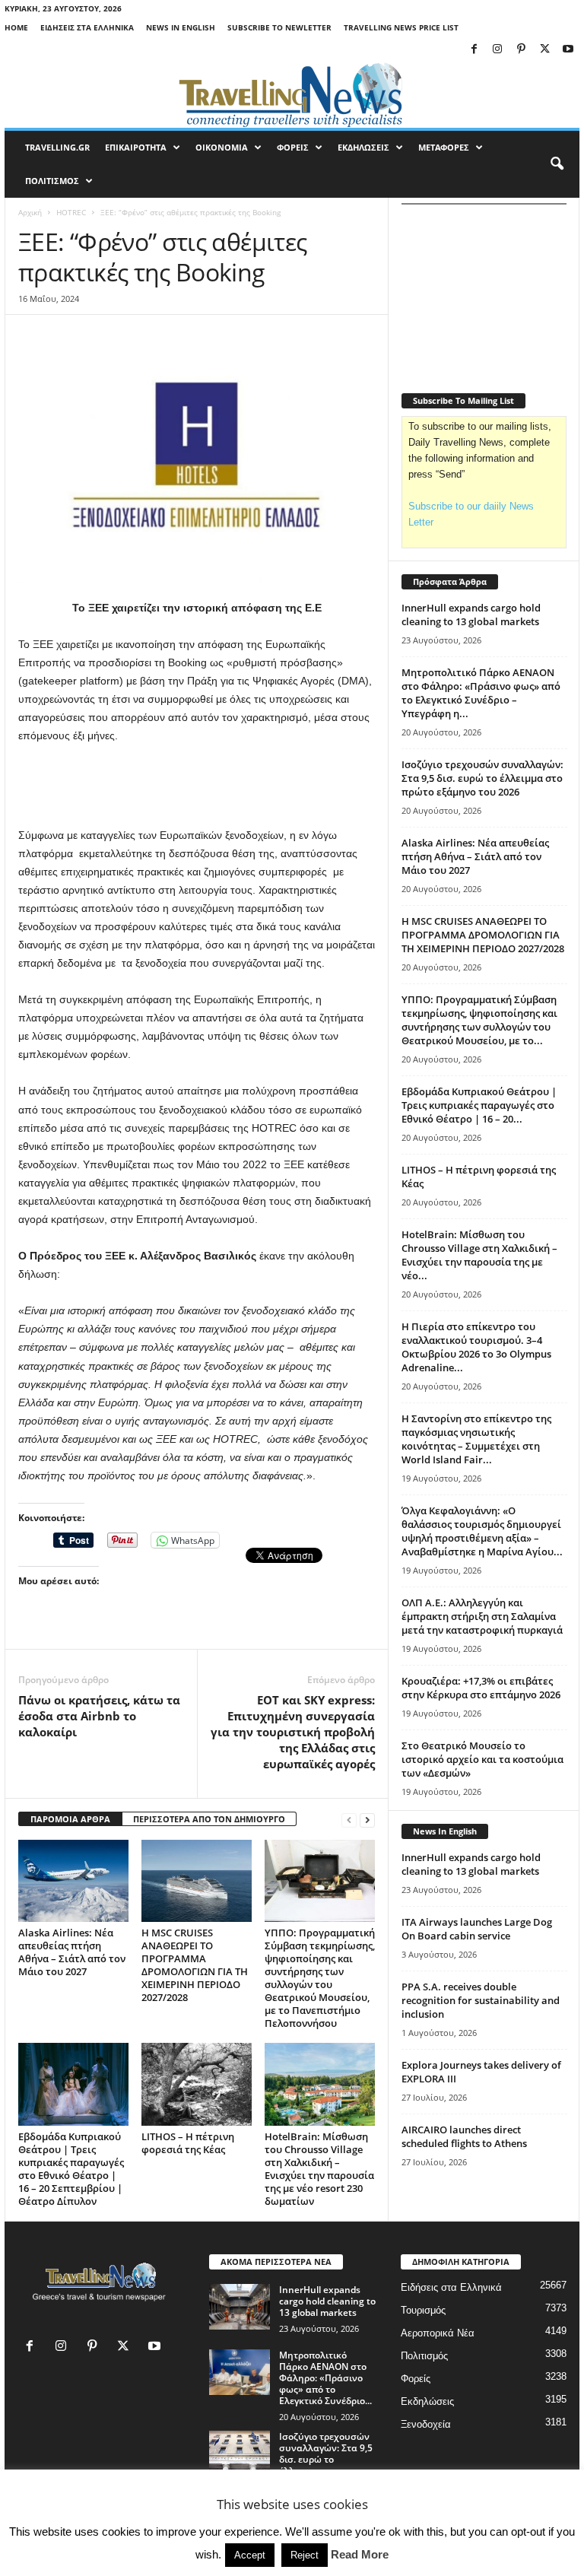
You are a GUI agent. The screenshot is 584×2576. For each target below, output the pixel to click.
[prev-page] (349, 1820)
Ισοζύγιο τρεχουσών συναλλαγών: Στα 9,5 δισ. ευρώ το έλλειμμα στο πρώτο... (326, 2459)
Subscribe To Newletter (279, 27)
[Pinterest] (521, 50)
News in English (181, 27)
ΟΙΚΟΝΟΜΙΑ (222, 147)
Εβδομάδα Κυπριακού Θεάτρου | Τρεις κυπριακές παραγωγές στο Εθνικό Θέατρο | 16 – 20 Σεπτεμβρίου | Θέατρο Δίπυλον (71, 2169)
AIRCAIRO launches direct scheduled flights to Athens (464, 2136)
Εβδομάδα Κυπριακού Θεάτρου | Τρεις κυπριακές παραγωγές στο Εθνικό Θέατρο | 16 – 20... (479, 1105)
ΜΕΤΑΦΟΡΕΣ (444, 147)
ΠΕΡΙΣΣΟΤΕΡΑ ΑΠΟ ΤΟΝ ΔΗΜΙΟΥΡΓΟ (209, 1819)
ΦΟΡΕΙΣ (293, 147)
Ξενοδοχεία (426, 2424)
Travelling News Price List (401, 27)
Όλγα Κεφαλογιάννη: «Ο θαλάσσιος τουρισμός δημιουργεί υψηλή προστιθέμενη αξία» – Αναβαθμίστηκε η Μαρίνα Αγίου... (482, 1531)
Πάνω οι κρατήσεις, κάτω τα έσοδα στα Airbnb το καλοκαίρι (99, 1716)
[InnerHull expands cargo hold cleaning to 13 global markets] (240, 2307)
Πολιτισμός (424, 2356)
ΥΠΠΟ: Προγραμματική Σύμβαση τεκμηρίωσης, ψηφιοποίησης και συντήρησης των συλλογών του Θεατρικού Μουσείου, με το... (479, 1020)
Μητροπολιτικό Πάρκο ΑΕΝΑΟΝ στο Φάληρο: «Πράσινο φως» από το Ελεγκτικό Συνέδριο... (325, 2378)
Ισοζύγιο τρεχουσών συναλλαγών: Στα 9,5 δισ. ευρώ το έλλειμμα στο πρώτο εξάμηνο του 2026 (482, 778)
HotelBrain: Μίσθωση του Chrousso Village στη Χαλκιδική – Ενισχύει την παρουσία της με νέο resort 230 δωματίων (319, 2169)
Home (16, 27)
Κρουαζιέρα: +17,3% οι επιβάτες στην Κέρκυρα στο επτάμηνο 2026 (481, 1688)
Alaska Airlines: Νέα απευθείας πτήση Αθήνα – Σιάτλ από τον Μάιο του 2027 (72, 1952)
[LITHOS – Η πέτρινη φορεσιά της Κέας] (197, 2084)
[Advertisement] (197, 786)
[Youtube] (568, 50)
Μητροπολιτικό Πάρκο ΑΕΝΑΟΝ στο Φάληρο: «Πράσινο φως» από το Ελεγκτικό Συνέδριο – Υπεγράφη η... (481, 693)
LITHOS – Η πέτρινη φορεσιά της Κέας (188, 2143)
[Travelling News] (292, 94)
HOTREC (71, 212)
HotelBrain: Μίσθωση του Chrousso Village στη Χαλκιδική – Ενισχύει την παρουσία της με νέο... (479, 1255)
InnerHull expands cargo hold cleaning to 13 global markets (471, 615)
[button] (557, 164)
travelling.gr (57, 147)
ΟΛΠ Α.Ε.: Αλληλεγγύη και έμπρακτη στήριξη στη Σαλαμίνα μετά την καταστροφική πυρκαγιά (482, 1616)
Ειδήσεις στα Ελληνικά (87, 27)
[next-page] (367, 1820)
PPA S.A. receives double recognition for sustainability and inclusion (481, 2000)
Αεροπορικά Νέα (438, 2333)
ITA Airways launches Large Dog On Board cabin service (477, 1929)
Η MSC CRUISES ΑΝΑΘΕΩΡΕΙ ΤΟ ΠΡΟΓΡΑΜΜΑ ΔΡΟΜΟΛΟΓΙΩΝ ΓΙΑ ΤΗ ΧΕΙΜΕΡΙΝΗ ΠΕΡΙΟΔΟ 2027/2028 (195, 1965)
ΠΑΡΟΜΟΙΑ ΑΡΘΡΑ (70, 1819)
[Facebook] (474, 50)
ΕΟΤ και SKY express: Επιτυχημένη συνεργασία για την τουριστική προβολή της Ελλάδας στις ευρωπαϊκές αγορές (293, 1732)
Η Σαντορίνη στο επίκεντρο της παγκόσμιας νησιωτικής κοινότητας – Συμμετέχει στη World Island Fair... (476, 1439)
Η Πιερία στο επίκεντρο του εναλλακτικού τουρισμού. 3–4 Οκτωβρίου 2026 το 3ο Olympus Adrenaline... (476, 1347)
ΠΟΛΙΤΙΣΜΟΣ (52, 181)
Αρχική (30, 212)
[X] (544, 50)
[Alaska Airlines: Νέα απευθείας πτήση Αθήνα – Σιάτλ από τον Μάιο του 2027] (73, 1881)
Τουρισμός (423, 2310)
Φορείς (416, 2379)
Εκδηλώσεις (427, 2401)
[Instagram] (497, 50)
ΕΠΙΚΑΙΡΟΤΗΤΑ (136, 147)
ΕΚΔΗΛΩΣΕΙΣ (363, 147)
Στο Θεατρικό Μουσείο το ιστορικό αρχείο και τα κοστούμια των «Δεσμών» (482, 1759)
